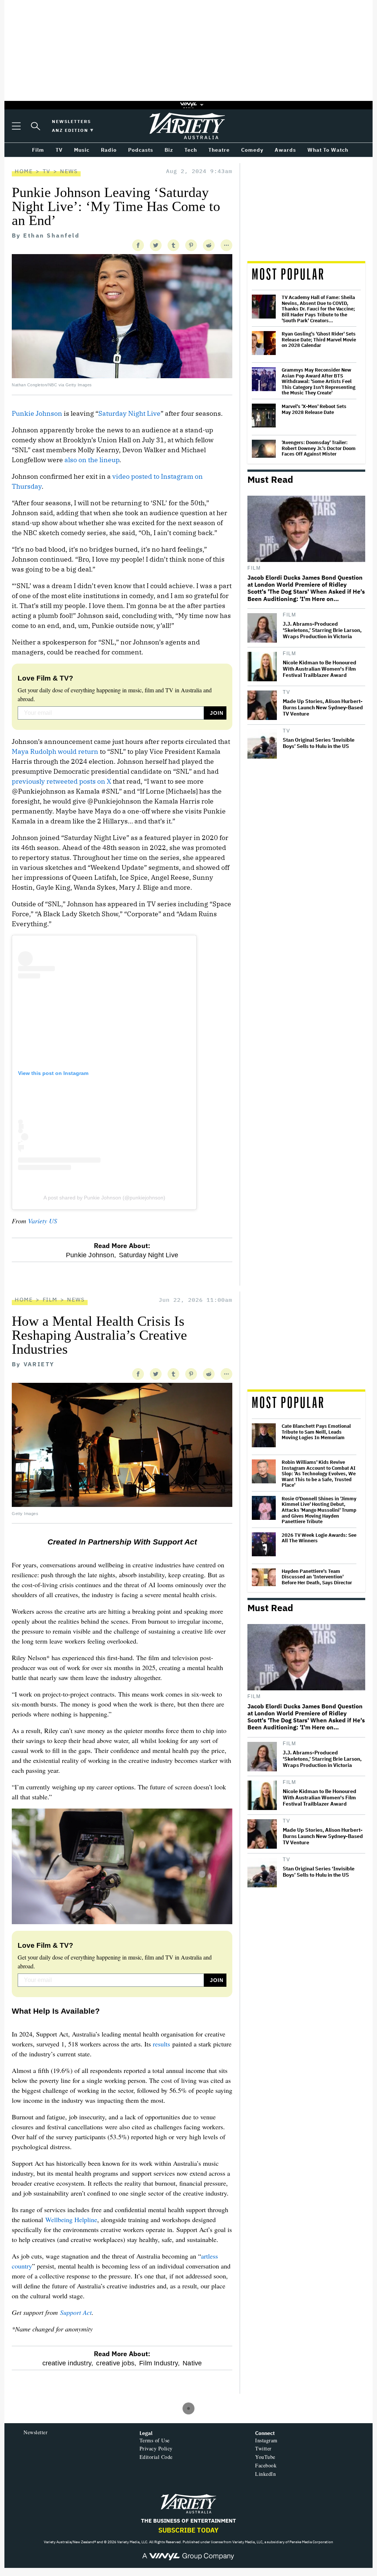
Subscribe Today (188, 2530)
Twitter (263, 2448)
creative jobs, (116, 2363)
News (69, 171)
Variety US (43, 1221)
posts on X (95, 781)
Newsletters (71, 121)
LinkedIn (265, 2474)
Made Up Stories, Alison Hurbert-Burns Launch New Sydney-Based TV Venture (323, 708)
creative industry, (68, 2363)
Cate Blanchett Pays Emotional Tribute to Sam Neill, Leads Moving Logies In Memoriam (316, 1432)
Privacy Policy (156, 2448)
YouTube (265, 2457)
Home (24, 171)
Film (254, 568)
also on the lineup (92, 460)
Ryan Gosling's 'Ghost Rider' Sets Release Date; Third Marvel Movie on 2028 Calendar (319, 340)
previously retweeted (45, 781)
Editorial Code (156, 2457)
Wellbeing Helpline (71, 2220)
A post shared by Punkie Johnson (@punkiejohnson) (104, 1198)
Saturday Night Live (129, 413)
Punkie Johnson (37, 413)
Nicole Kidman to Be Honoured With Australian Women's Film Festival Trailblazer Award (320, 669)
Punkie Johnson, (91, 1255)
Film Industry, (159, 2363)
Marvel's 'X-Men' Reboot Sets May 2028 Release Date (314, 409)
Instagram (266, 2440)
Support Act (76, 2312)
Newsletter (36, 2432)
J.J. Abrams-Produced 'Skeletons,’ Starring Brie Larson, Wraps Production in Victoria (322, 630)
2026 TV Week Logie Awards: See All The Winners (319, 1538)
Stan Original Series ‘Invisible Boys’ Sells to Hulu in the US (319, 743)
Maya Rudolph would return (56, 751)
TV (47, 171)
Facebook (266, 2465)
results (161, 2044)
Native (192, 2363)
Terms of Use (155, 2440)
